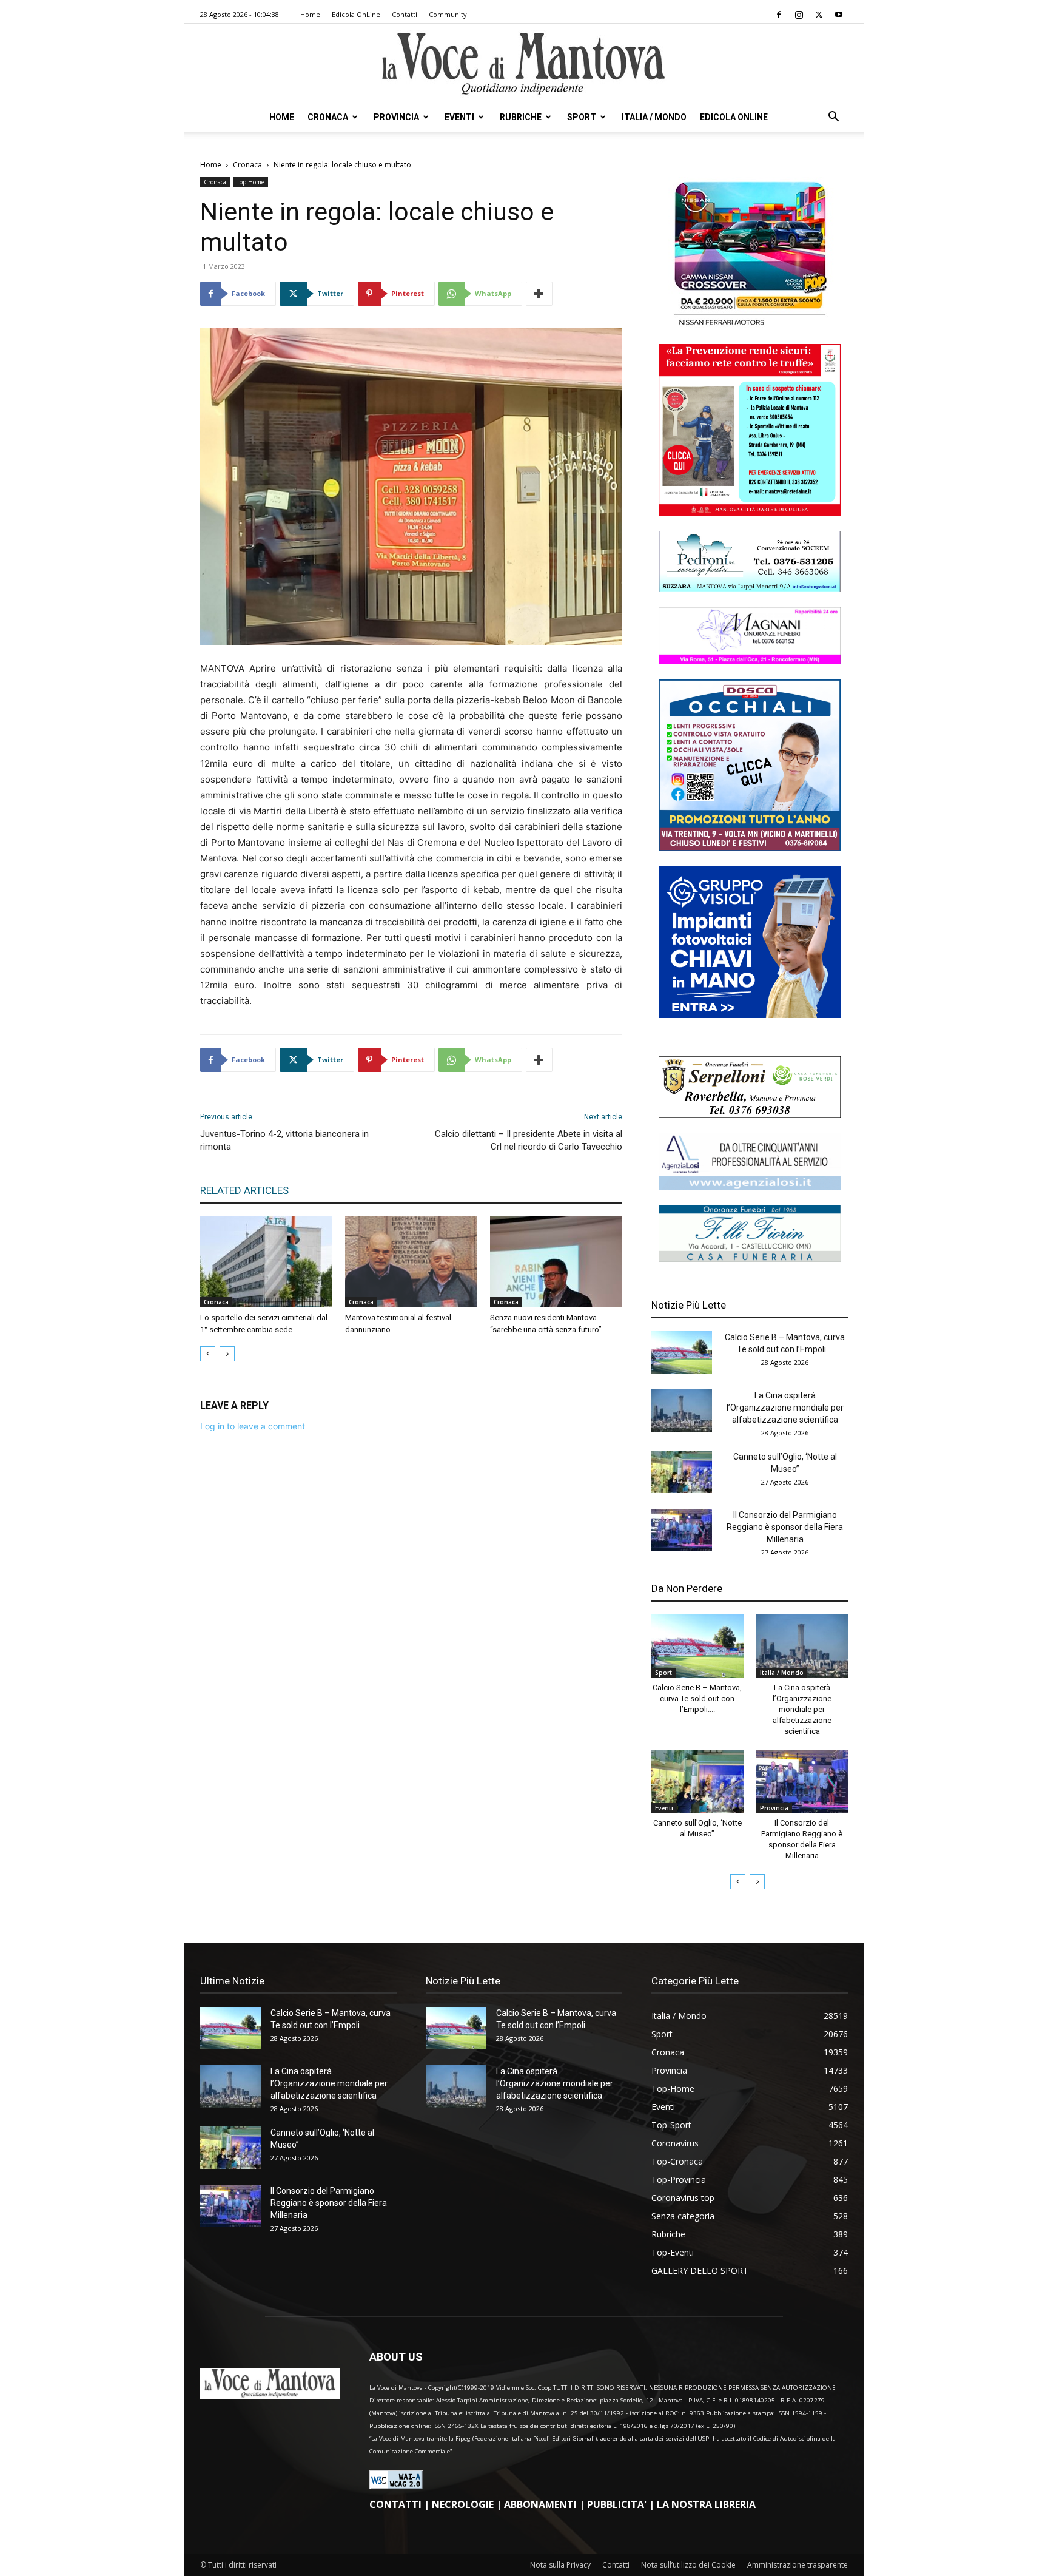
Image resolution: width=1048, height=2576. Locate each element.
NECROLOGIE (463, 2504)
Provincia (396, 117)
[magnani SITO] (750, 661)
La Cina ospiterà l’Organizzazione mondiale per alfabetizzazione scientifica (785, 1408)
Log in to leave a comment (253, 1426)
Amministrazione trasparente (798, 2565)
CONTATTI (395, 2504)
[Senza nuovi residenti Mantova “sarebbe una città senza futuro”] (556, 1262)
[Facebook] (779, 15)
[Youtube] (839, 15)
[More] (539, 294)
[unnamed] (750, 1186)
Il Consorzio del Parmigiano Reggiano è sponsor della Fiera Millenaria (785, 1527)
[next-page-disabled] (227, 1354)
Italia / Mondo (654, 117)
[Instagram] (799, 15)
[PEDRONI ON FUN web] (750, 589)
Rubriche (521, 117)
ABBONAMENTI (540, 2504)
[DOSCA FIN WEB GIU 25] (750, 848)
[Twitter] (819, 15)
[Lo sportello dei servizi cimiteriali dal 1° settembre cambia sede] (266, 1262)
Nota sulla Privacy (560, 2565)
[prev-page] (208, 1354)
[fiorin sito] (750, 1259)
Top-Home (250, 182)
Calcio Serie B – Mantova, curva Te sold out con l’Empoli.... (697, 1698)
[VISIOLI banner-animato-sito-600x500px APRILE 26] (750, 1015)
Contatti (405, 14)
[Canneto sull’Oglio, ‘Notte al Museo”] (682, 1472)
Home (310, 14)
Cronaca (328, 117)
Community (448, 14)
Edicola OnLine (356, 14)
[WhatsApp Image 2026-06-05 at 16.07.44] (750, 325)
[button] (833, 118)
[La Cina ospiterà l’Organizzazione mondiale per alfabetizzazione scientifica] (682, 1411)
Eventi (459, 117)
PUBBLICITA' (617, 2504)
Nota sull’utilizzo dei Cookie (688, 2565)
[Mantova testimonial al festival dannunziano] (411, 1262)
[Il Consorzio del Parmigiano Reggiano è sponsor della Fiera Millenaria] (682, 1530)
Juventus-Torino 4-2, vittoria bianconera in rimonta (284, 1140)
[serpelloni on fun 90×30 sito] (750, 1114)
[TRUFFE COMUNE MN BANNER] (750, 512)
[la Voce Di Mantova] (524, 64)
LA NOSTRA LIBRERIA (706, 2504)
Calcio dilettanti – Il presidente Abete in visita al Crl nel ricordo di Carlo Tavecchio (529, 1140)
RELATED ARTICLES (244, 1190)
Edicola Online (734, 117)
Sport (582, 117)
